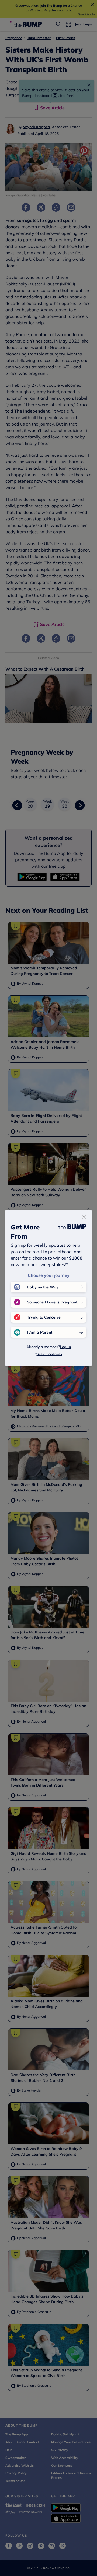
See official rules (49, 1354)
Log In (65, 1347)
